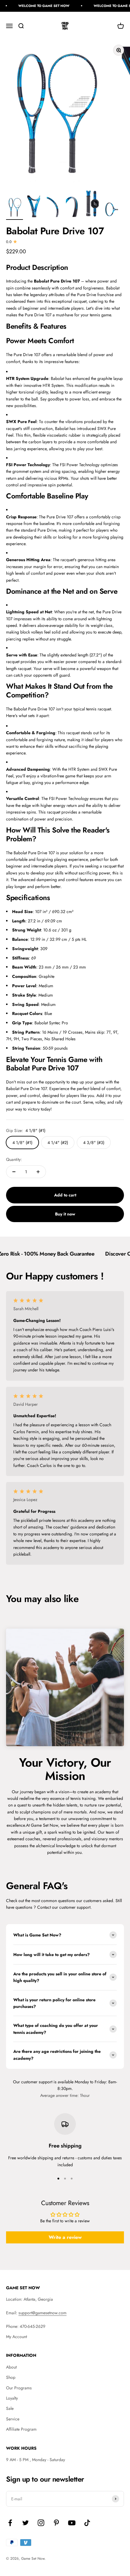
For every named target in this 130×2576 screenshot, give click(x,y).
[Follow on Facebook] (10, 2523)
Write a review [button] (65, 2237)
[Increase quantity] (38, 1172)
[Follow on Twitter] (26, 2523)
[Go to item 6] (111, 210)
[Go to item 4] (73, 208)
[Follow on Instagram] (41, 2523)
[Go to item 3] (53, 208)
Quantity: (14, 1159)
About (11, 2367)
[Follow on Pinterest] (56, 2523)
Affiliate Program (21, 2429)
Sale (10, 2408)
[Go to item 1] (15, 208)
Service (13, 2419)
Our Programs (19, 2388)
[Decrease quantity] (14, 1172)
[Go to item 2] (34, 207)
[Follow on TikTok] (87, 2523)
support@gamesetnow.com (42, 2313)
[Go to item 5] (92, 205)
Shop (11, 2377)
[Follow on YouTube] (72, 2523)
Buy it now (65, 1214)
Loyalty (12, 2398)
